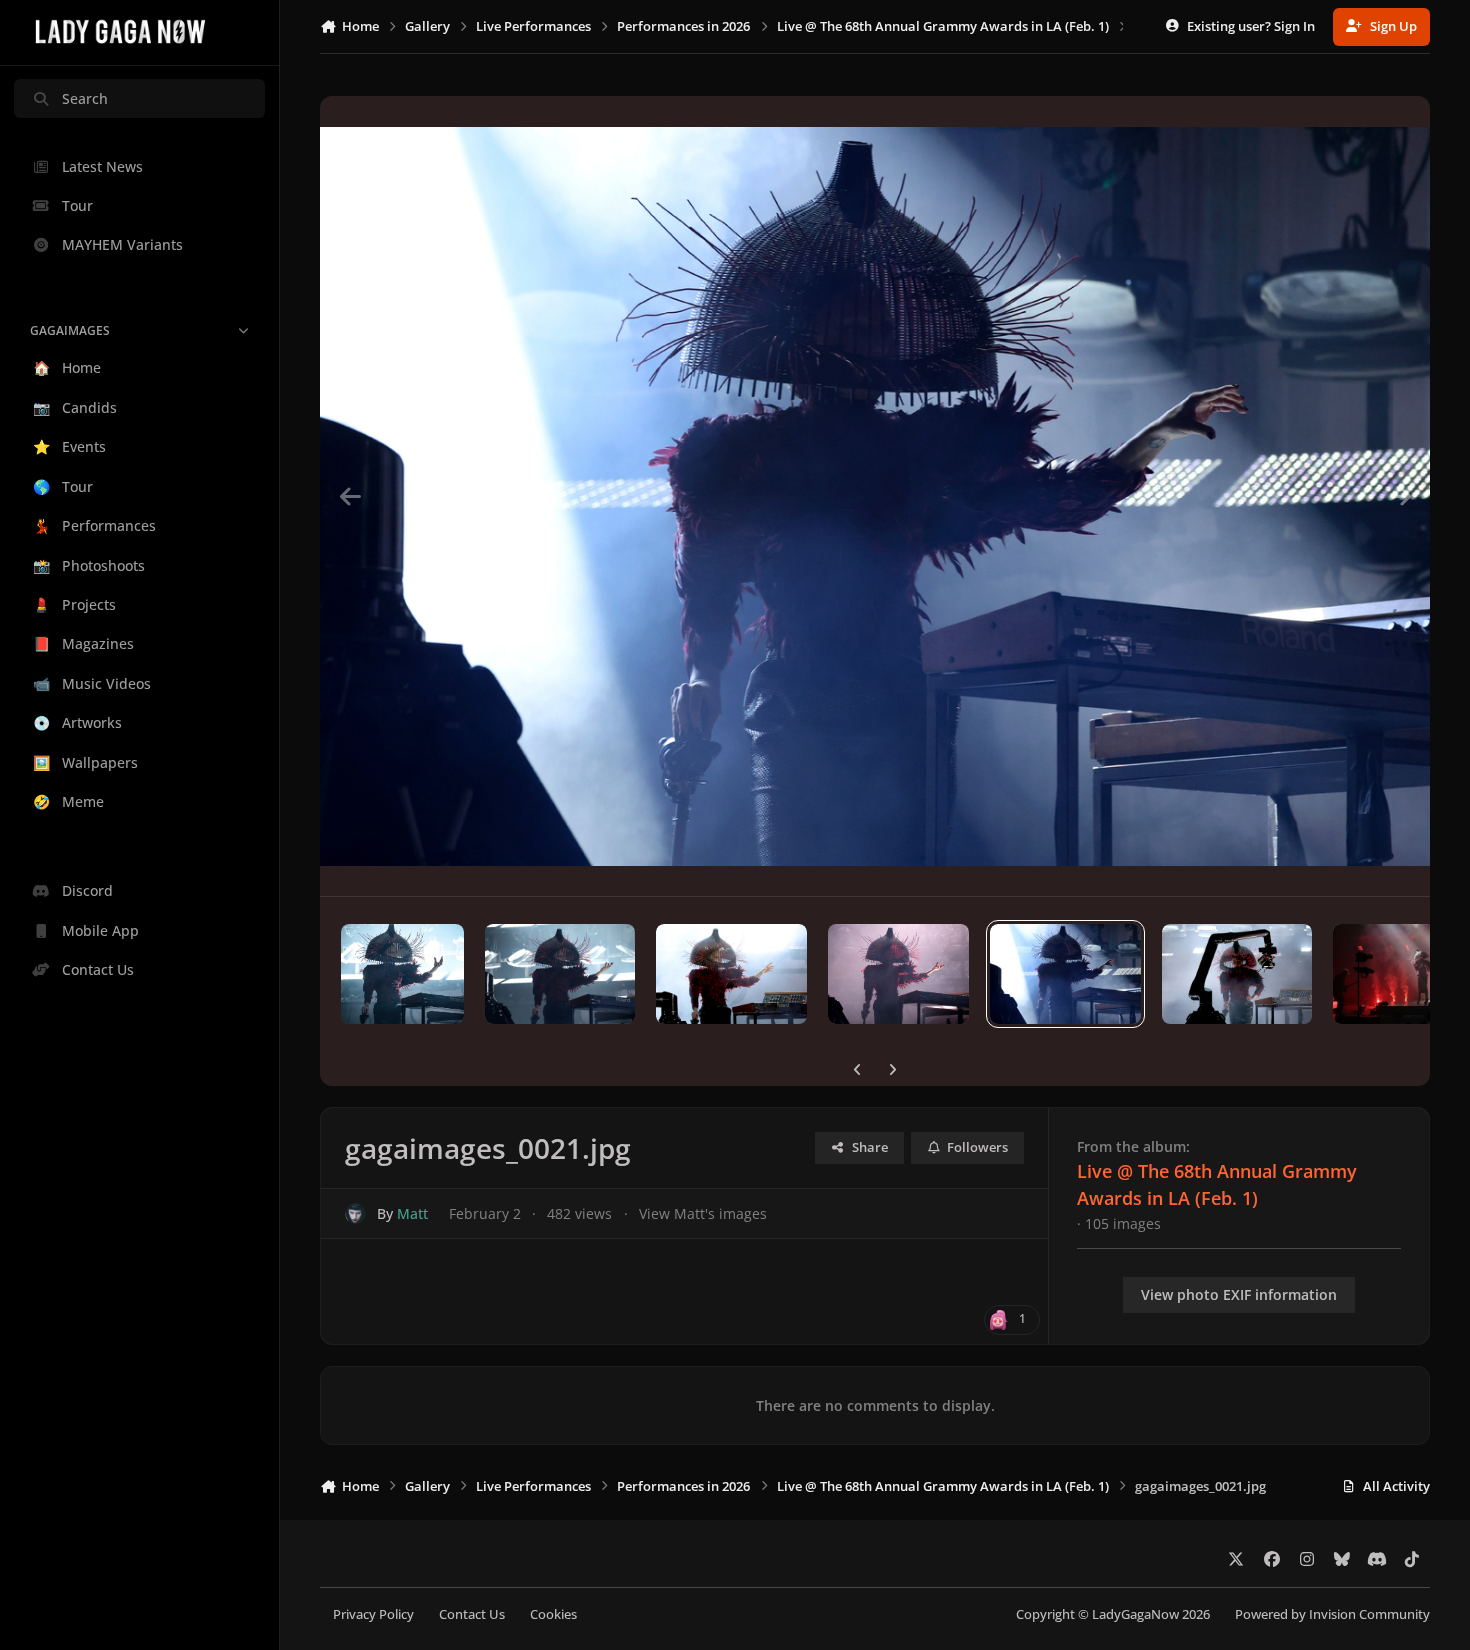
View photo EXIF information (1239, 1294)
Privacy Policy (373, 1614)
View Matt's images (703, 1213)
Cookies (553, 1614)
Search (85, 98)
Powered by (1332, 1614)
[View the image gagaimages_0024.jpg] (560, 974)
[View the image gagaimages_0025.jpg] (402, 974)
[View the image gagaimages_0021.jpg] (1065, 974)
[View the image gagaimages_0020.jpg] (1237, 974)
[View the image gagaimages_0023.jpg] (731, 974)
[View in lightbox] (875, 496)
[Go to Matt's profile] (355, 1213)
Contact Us (472, 1614)
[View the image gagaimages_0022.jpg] (898, 974)
